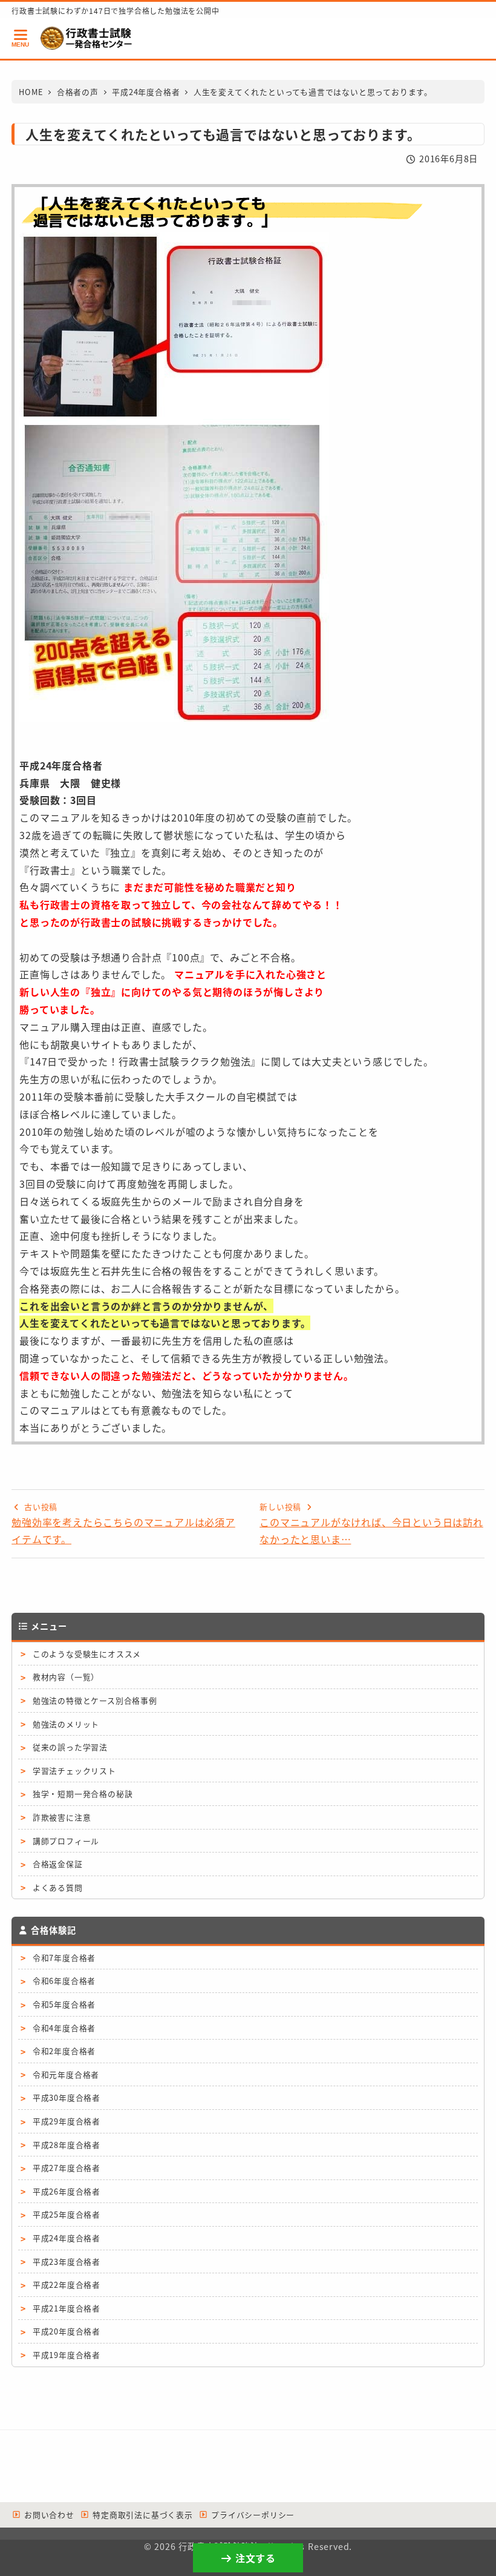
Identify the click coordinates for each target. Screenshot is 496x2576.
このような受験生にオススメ (87, 1654)
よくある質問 (58, 1887)
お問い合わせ (48, 2515)
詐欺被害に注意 (62, 1817)
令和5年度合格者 (64, 2004)
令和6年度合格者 (64, 1981)
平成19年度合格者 (67, 2355)
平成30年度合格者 (67, 2097)
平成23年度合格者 (67, 2261)
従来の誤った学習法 (70, 1747)
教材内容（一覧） (66, 1677)
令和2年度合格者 (64, 2051)
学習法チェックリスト (74, 1771)
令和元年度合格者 (66, 2074)
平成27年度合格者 (67, 2168)
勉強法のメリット (66, 1724)
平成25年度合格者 (67, 2214)
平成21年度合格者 (67, 2308)
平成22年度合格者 (67, 2284)
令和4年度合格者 (64, 2028)
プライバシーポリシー (251, 2515)
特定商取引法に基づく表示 (141, 2515)
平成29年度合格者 (67, 2121)
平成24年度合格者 (67, 2238)
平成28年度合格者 (67, 2145)
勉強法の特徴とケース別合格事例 (95, 1700)
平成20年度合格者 (67, 2331)
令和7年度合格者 (64, 1958)
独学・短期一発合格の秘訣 (83, 1794)
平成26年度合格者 (67, 2191)
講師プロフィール (66, 1841)
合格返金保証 (58, 1864)
